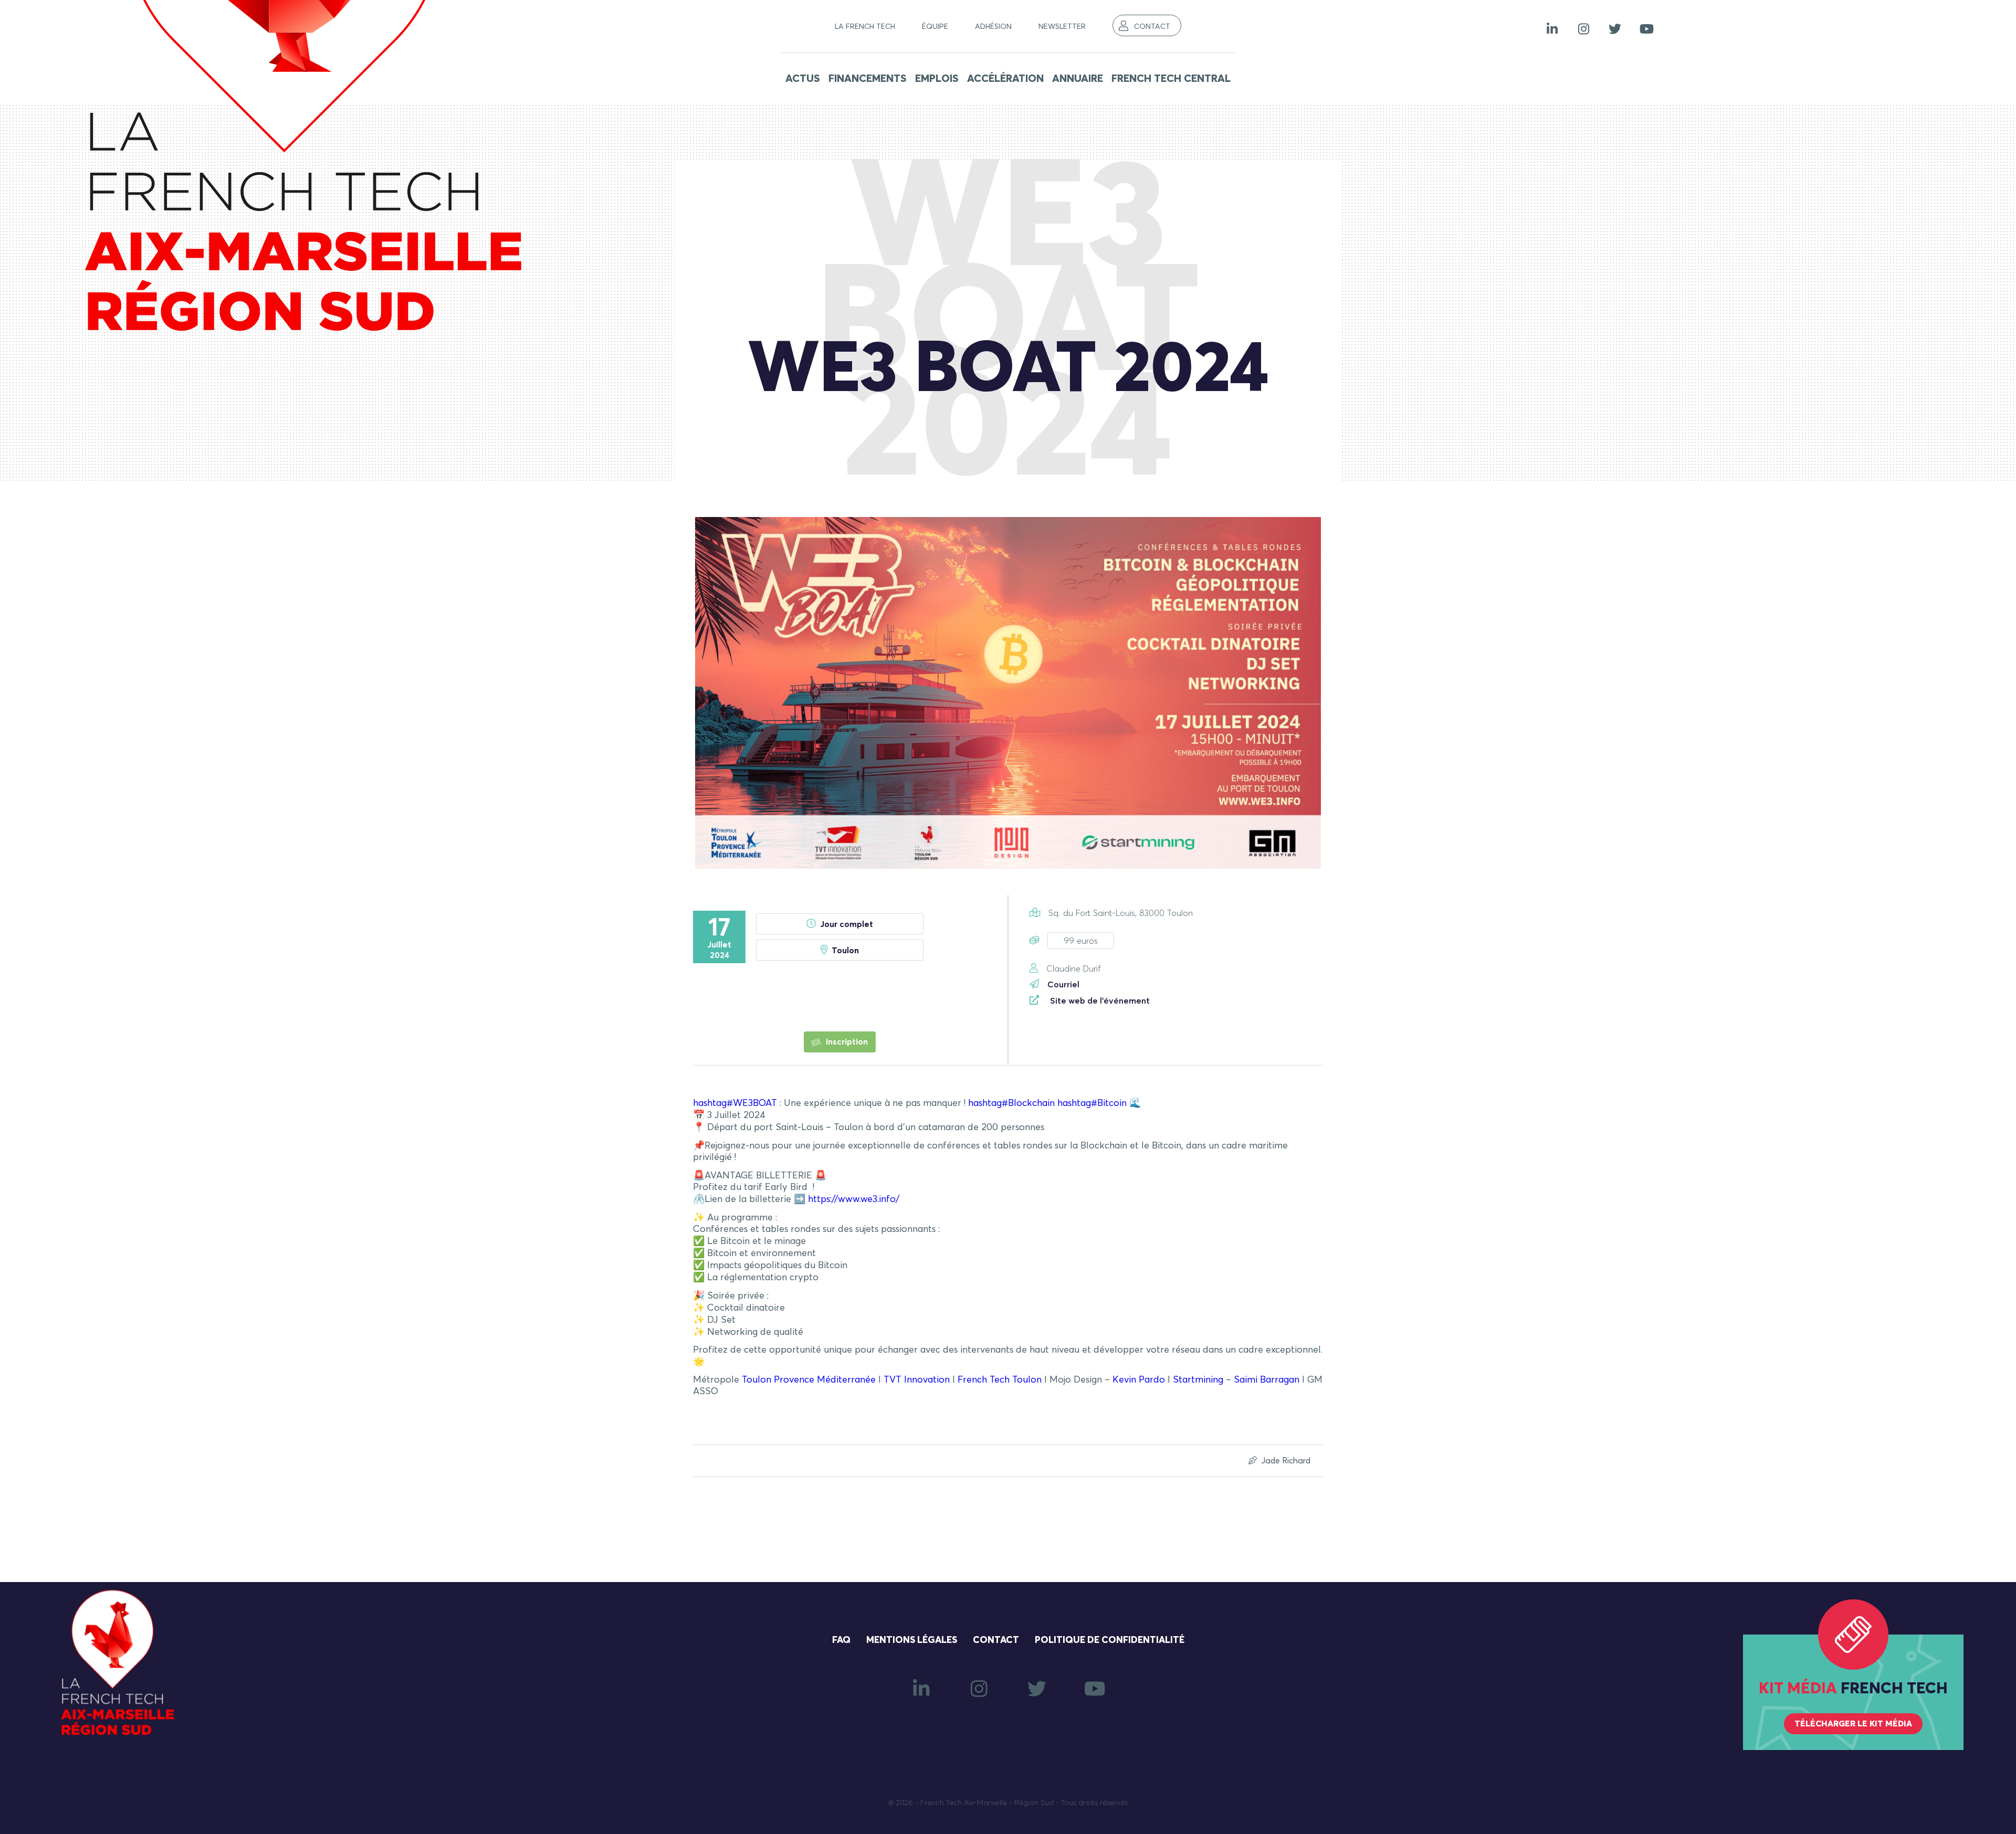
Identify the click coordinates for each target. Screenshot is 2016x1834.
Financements (868, 79)
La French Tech (865, 27)
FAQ (841, 1640)
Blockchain (1011, 1103)
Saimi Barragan (1267, 1380)
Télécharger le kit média (1853, 1724)
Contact (1152, 27)
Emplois (937, 79)
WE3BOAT (735, 1103)
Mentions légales (912, 1640)
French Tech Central (1171, 79)
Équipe (935, 27)
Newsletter (1062, 27)
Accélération (1005, 79)
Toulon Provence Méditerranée (809, 1380)
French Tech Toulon (1000, 1380)
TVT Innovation (917, 1380)
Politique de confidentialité (1110, 1640)
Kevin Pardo (1139, 1380)
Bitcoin (1092, 1103)
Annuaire (1078, 79)
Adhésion (993, 27)
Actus (803, 79)
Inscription (846, 1042)
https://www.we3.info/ (854, 1199)
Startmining (1198, 1380)
